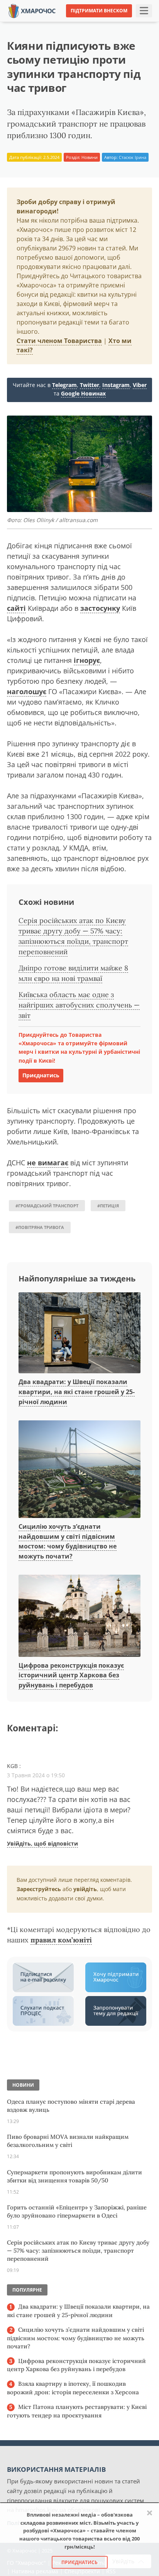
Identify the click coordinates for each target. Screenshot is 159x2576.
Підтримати (139, 23)
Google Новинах (83, 393)
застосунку (100, 608)
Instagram (116, 385)
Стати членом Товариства (59, 341)
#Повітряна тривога (40, 1227)
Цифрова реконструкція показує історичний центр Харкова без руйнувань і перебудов (71, 1675)
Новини (90, 157)
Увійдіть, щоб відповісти (42, 1843)
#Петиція (108, 1206)
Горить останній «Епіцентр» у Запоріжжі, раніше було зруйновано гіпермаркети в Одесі (77, 2211)
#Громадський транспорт (47, 1206)
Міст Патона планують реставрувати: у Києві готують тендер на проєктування (77, 2411)
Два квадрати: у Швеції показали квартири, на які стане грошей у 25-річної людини (77, 1392)
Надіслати (100, 23)
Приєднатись (41, 1075)
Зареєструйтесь (39, 1889)
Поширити (27, 23)
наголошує (27, 691)
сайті (16, 608)
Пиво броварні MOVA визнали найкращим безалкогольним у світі (68, 2141)
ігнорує (87, 660)
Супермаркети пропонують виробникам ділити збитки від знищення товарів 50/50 (74, 2176)
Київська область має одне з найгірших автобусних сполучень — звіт (79, 1005)
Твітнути (63, 23)
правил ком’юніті (61, 1940)
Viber (140, 385)
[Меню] (144, 11)
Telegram (64, 385)
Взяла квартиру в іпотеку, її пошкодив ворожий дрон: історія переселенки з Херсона (73, 2388)
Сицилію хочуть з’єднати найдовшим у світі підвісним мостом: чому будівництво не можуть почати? (76, 2338)
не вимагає (48, 1163)
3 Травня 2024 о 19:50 (36, 1775)
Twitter (90, 385)
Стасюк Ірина (133, 157)
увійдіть (85, 1889)
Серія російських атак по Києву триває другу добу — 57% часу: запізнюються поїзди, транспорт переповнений (78, 2251)
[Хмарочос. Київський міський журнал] (32, 10)
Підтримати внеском (99, 11)
